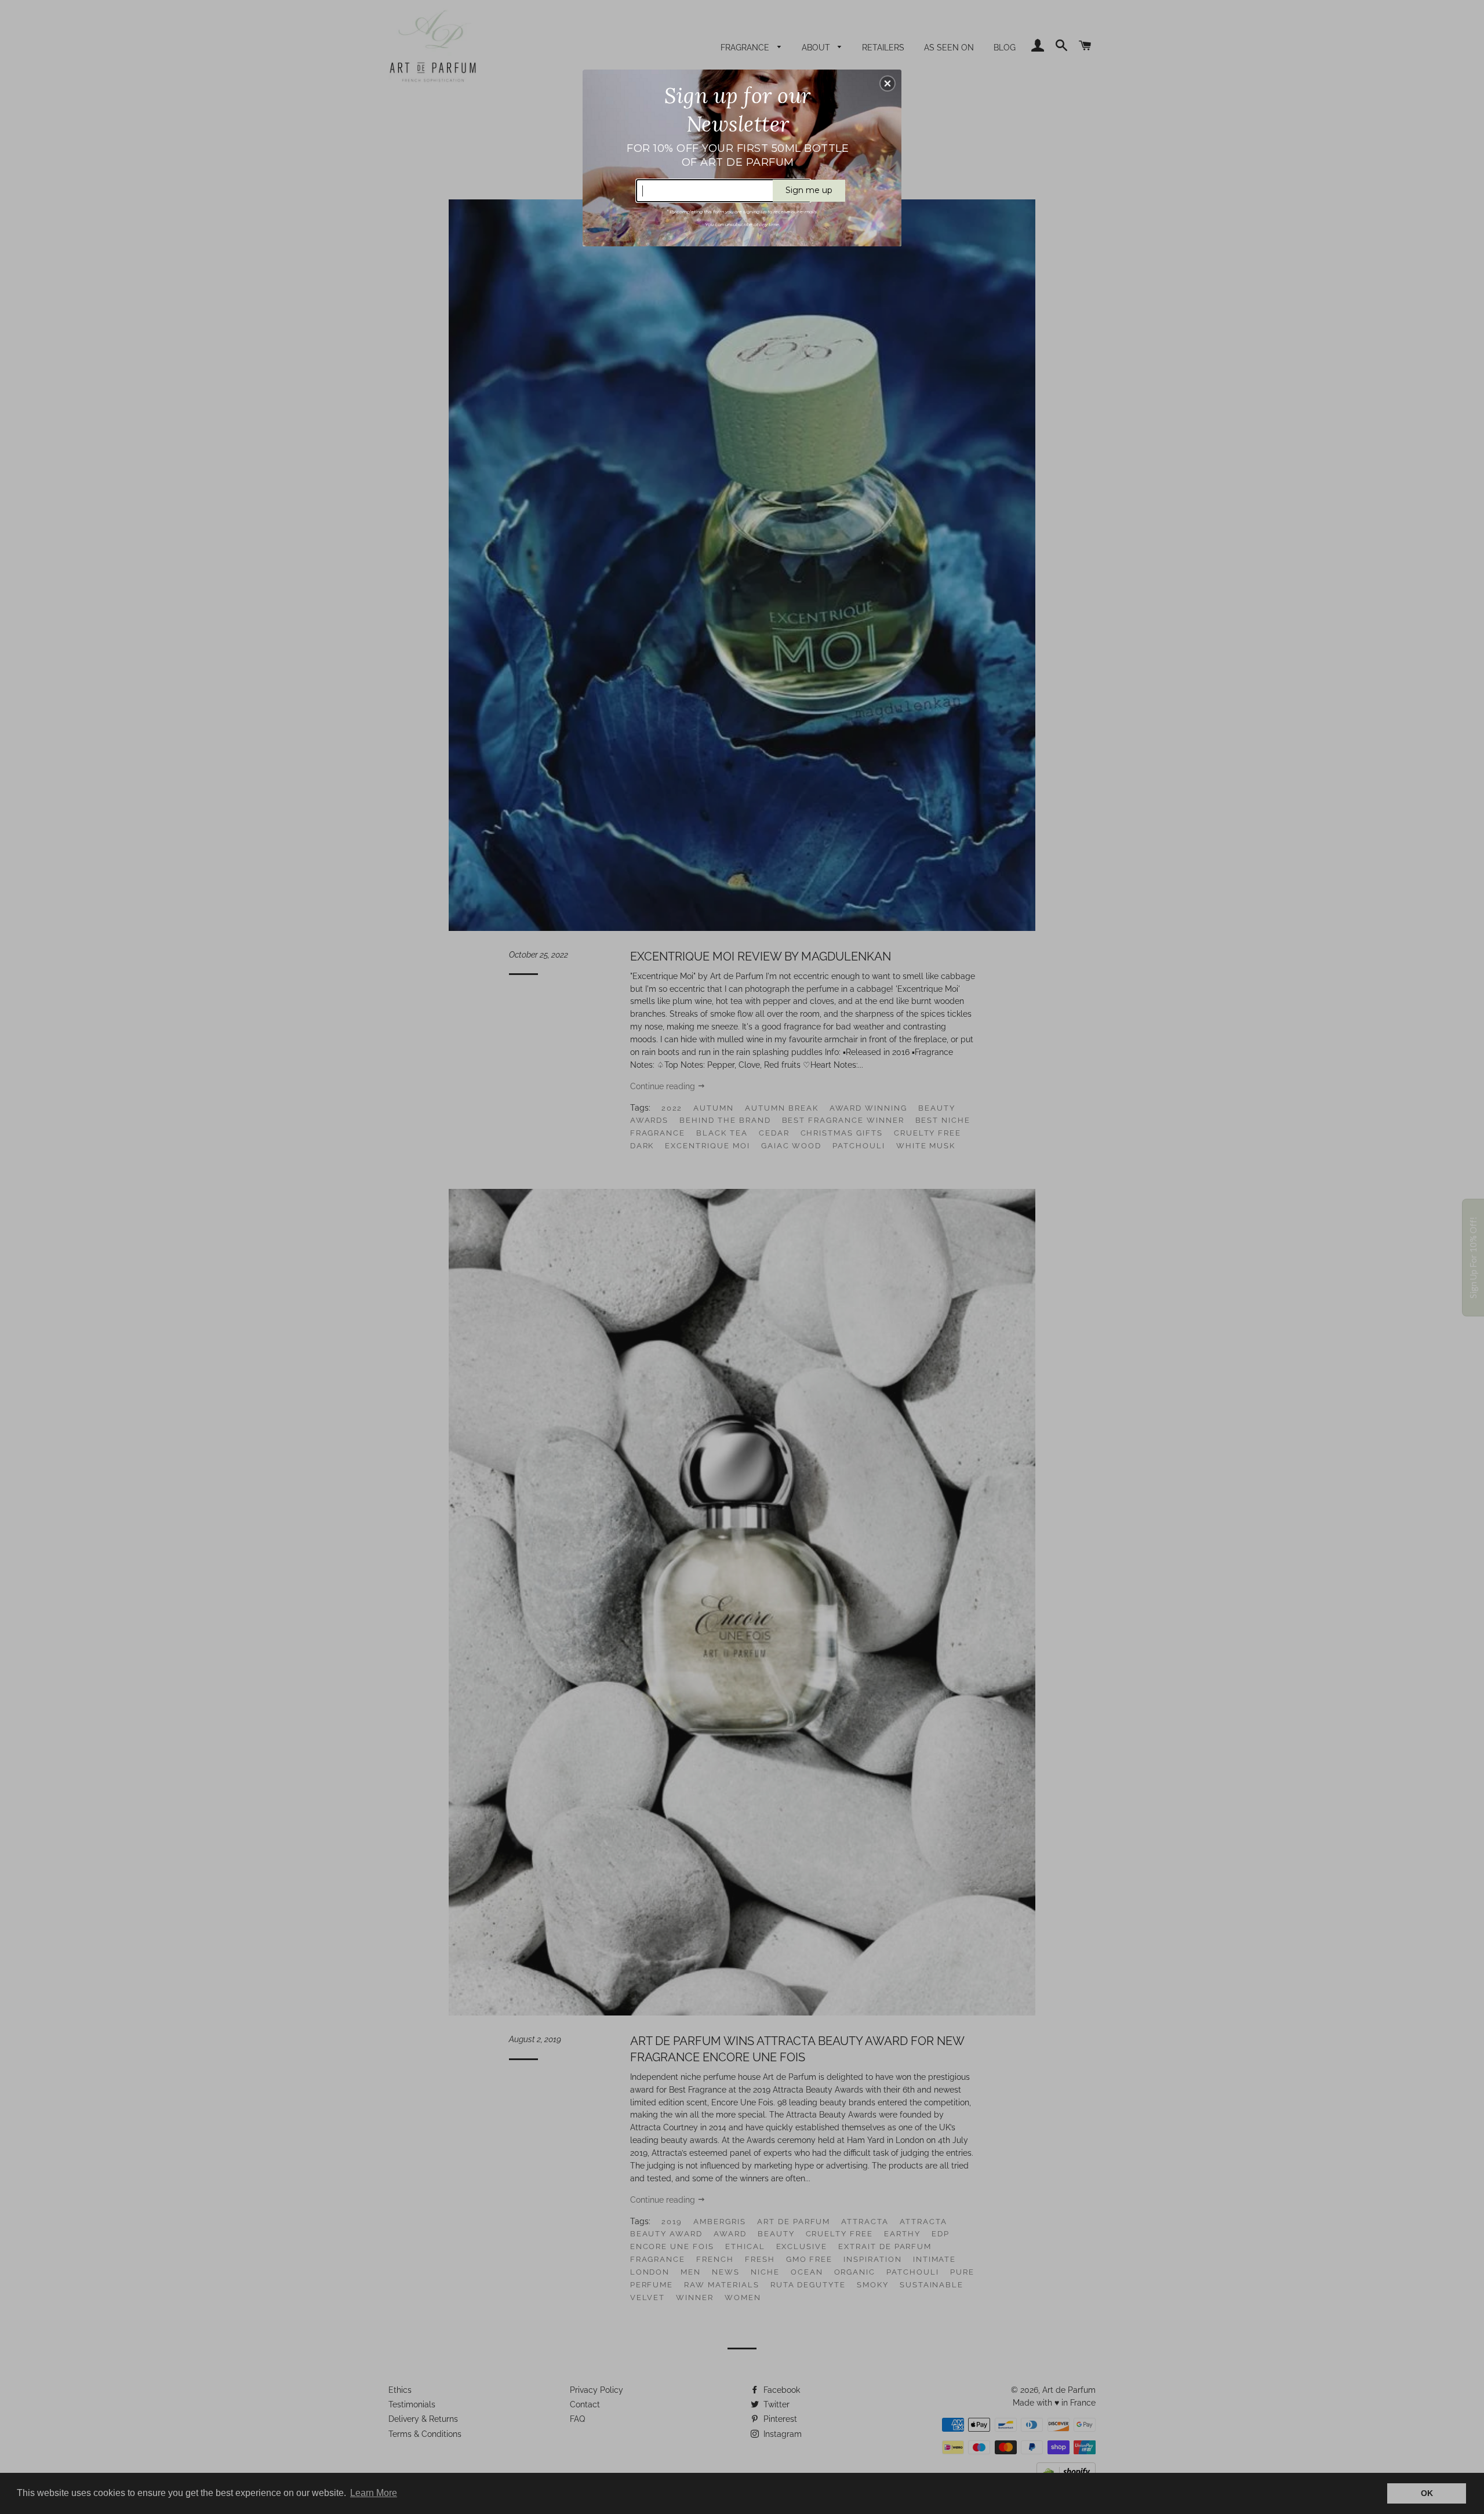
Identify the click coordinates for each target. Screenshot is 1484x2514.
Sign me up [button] (809, 190)
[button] (888, 83)
